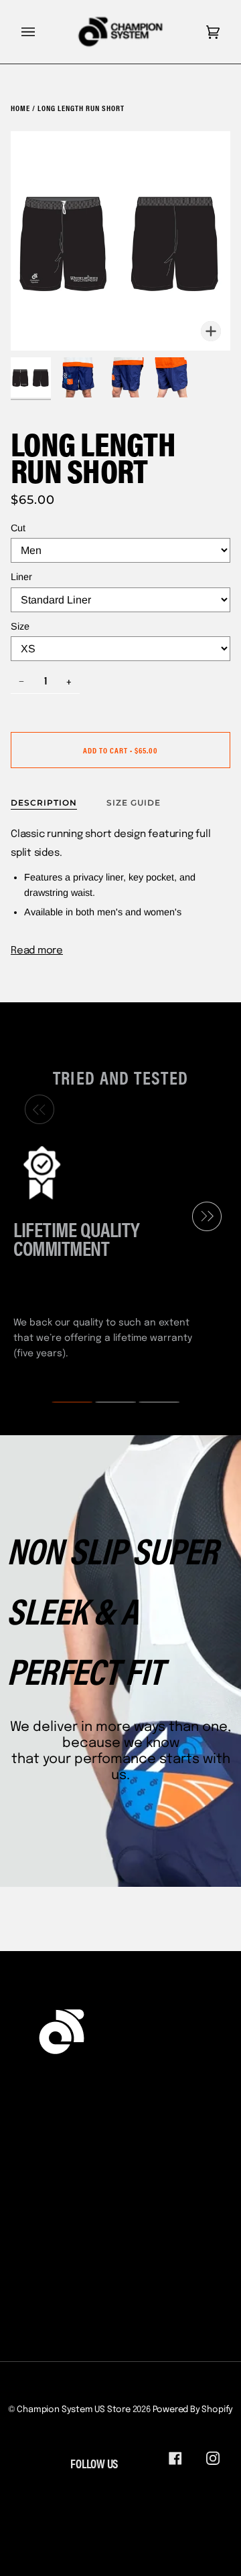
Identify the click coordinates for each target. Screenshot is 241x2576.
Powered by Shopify (193, 2410)
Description (44, 803)
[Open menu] (42, 32)
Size (20, 626)
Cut (18, 528)
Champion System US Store (73, 2410)
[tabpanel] (115, 1251)
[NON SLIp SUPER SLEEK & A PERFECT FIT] (120, 1661)
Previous (36, 1109)
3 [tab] (151, 1402)
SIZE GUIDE (134, 803)
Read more (37, 951)
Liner (21, 577)
